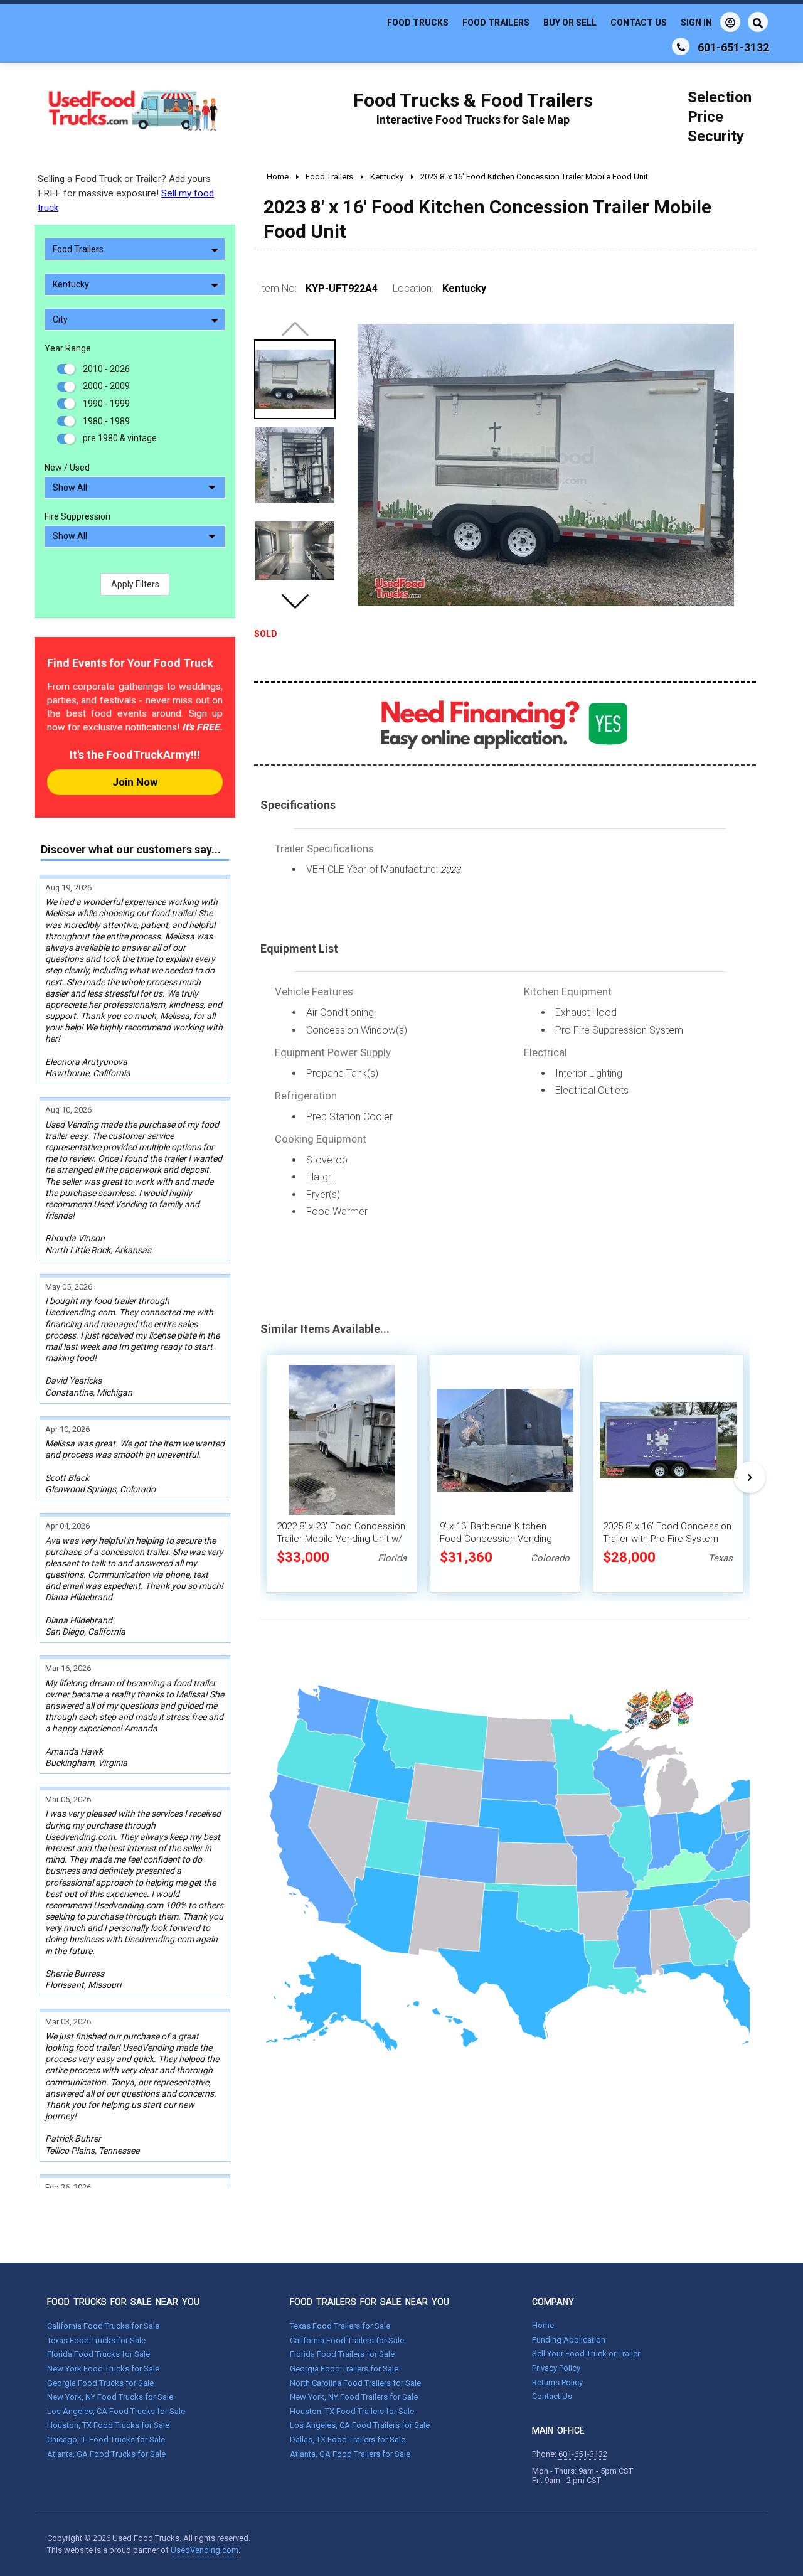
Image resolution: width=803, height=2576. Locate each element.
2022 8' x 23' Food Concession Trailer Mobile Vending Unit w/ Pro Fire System (341, 1539)
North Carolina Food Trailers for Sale (355, 2383)
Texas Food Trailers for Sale (340, 2326)
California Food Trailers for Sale (347, 2340)
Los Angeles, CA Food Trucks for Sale (116, 2411)
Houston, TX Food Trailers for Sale (352, 2411)
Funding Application (569, 2340)
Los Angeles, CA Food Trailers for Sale (360, 2425)
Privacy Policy (556, 2368)
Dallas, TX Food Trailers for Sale (348, 2440)
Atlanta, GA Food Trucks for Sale (106, 2454)
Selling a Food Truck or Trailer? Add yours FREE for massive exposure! (126, 193)
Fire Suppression (77, 516)
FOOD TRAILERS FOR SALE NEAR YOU (370, 2302)
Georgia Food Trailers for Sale (344, 2369)
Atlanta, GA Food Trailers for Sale (350, 2454)
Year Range (68, 348)
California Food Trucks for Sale (103, 2326)
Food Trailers (496, 23)
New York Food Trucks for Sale (103, 2369)
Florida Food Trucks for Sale (98, 2354)
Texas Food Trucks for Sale (96, 2340)
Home (543, 2325)
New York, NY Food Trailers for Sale (354, 2397)
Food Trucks (418, 23)
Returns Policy (557, 2382)
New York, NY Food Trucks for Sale (110, 2397)
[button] (295, 601)
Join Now (135, 782)
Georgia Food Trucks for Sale (100, 2383)
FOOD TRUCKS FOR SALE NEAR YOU (123, 2302)
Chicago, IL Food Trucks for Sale (106, 2440)
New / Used (67, 468)
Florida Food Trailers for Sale (342, 2354)
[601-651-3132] (681, 46)
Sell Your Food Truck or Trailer (586, 2354)
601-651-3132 (583, 2454)
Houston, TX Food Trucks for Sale (108, 2425)
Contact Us (639, 23)
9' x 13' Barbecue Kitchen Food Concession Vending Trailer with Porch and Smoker (503, 1539)
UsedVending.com (205, 2550)
